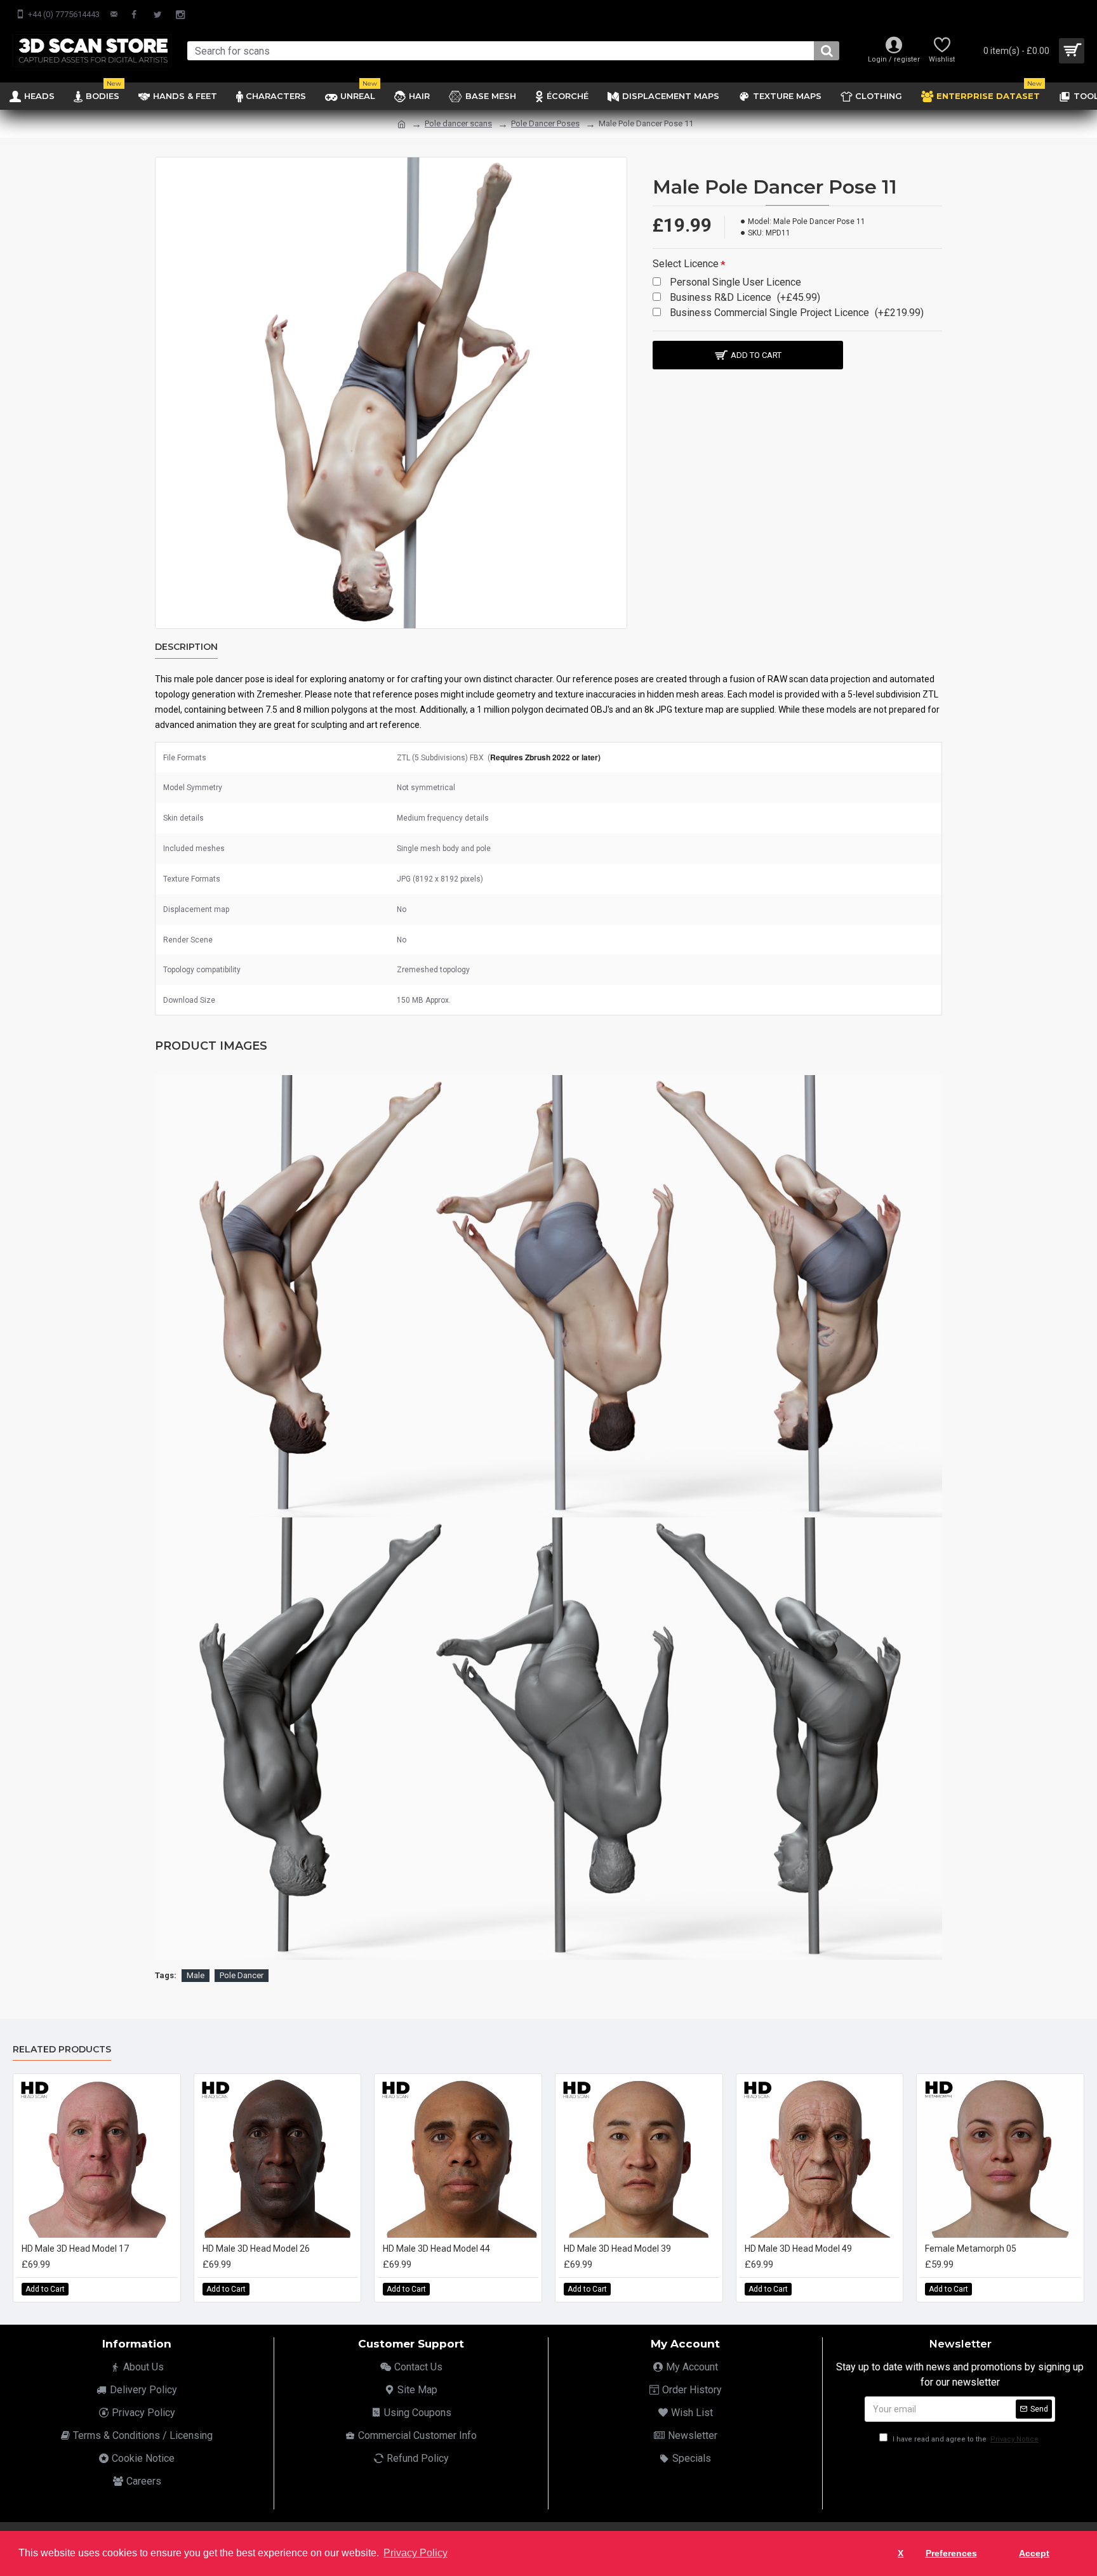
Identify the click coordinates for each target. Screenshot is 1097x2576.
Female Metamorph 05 (971, 2249)
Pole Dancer (242, 1975)
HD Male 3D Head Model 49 (798, 2249)
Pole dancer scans (458, 123)
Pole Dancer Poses (545, 123)
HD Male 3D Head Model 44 (436, 2249)
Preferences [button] (951, 2553)
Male (196, 1975)
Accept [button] (1034, 2553)
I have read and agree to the (965, 2439)
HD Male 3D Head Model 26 (256, 2249)
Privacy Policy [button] (416, 2553)
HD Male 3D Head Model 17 (75, 2249)
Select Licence (686, 264)
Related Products (62, 2050)
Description (186, 647)
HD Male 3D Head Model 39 (617, 2249)
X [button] (901, 2553)
